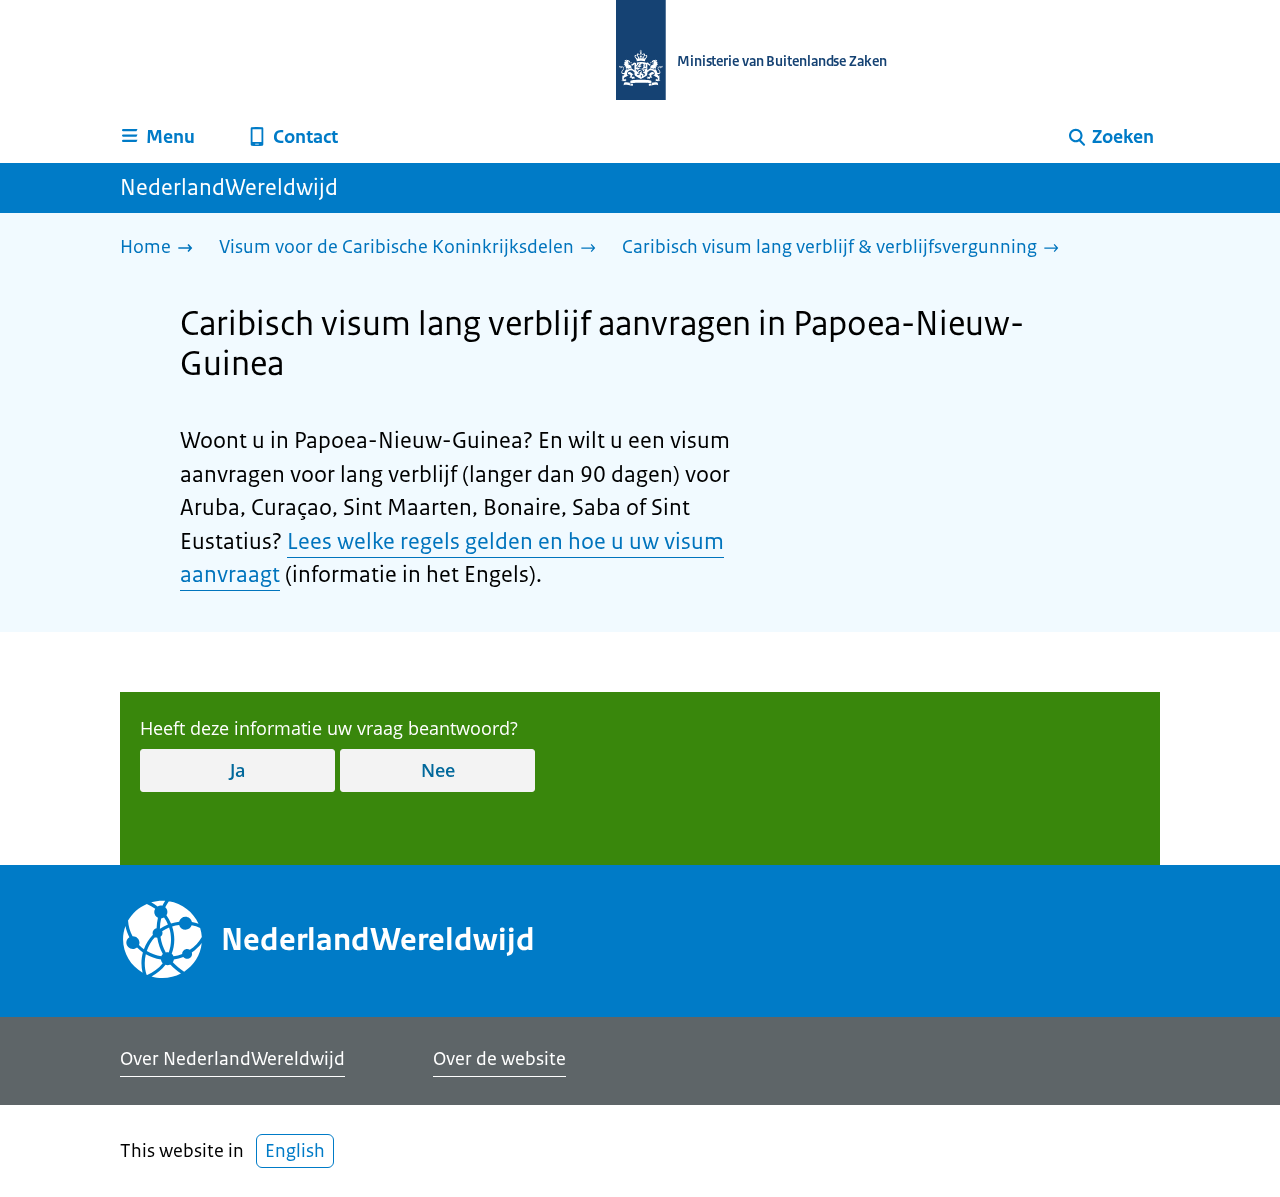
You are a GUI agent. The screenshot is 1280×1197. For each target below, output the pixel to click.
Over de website (499, 1059)
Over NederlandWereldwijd (232, 1059)
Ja (237, 770)
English (295, 1151)
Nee (438, 770)
